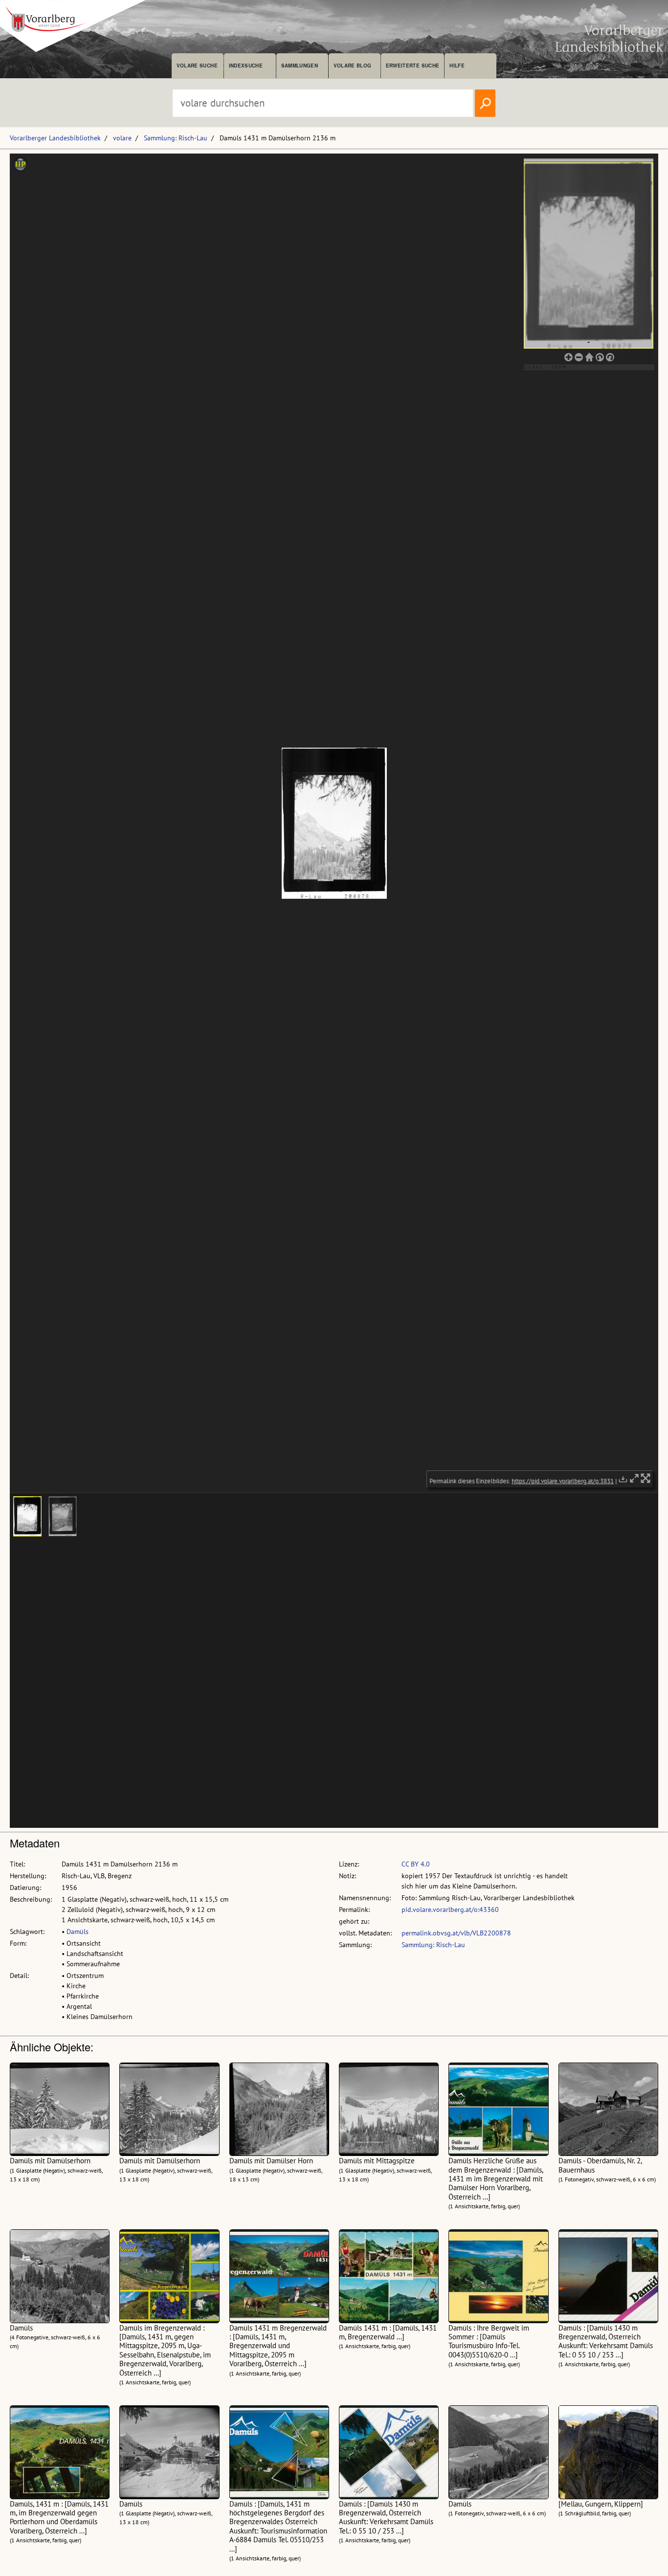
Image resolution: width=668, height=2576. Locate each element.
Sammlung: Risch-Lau (176, 138)
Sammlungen (300, 66)
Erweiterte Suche (412, 66)
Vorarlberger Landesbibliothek (55, 138)
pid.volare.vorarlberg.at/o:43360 (450, 1910)
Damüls (78, 1932)
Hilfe (457, 66)
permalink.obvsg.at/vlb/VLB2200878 (456, 1933)
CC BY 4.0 (416, 1864)
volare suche (197, 66)
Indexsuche (246, 66)
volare (122, 138)
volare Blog (353, 66)
